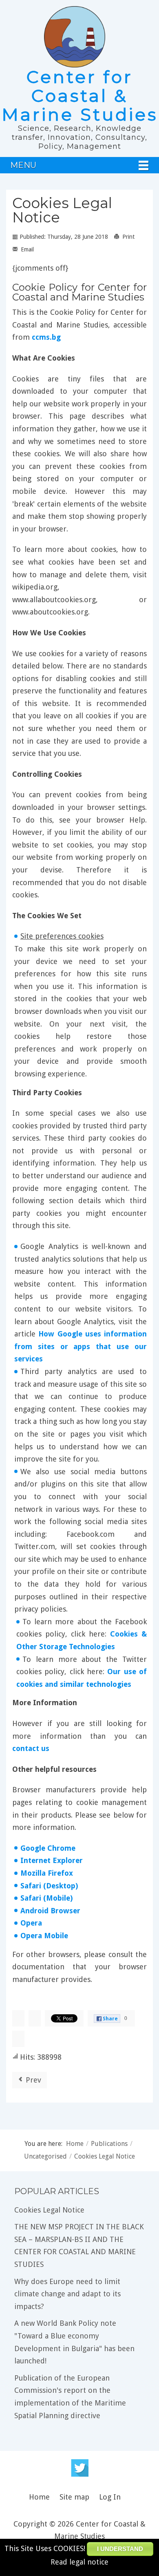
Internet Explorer (52, 1860)
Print (128, 237)
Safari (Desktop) (49, 1886)
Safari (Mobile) (46, 1898)
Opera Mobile (44, 1936)
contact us (31, 1748)
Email (26, 249)
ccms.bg (46, 337)
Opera (31, 1923)
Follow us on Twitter (80, 2468)
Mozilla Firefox (47, 1873)
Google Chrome (48, 1848)
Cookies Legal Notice (62, 210)
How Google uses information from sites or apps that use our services (81, 1346)
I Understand (120, 2549)
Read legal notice (79, 2562)
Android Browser (50, 1911)
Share (110, 2019)
